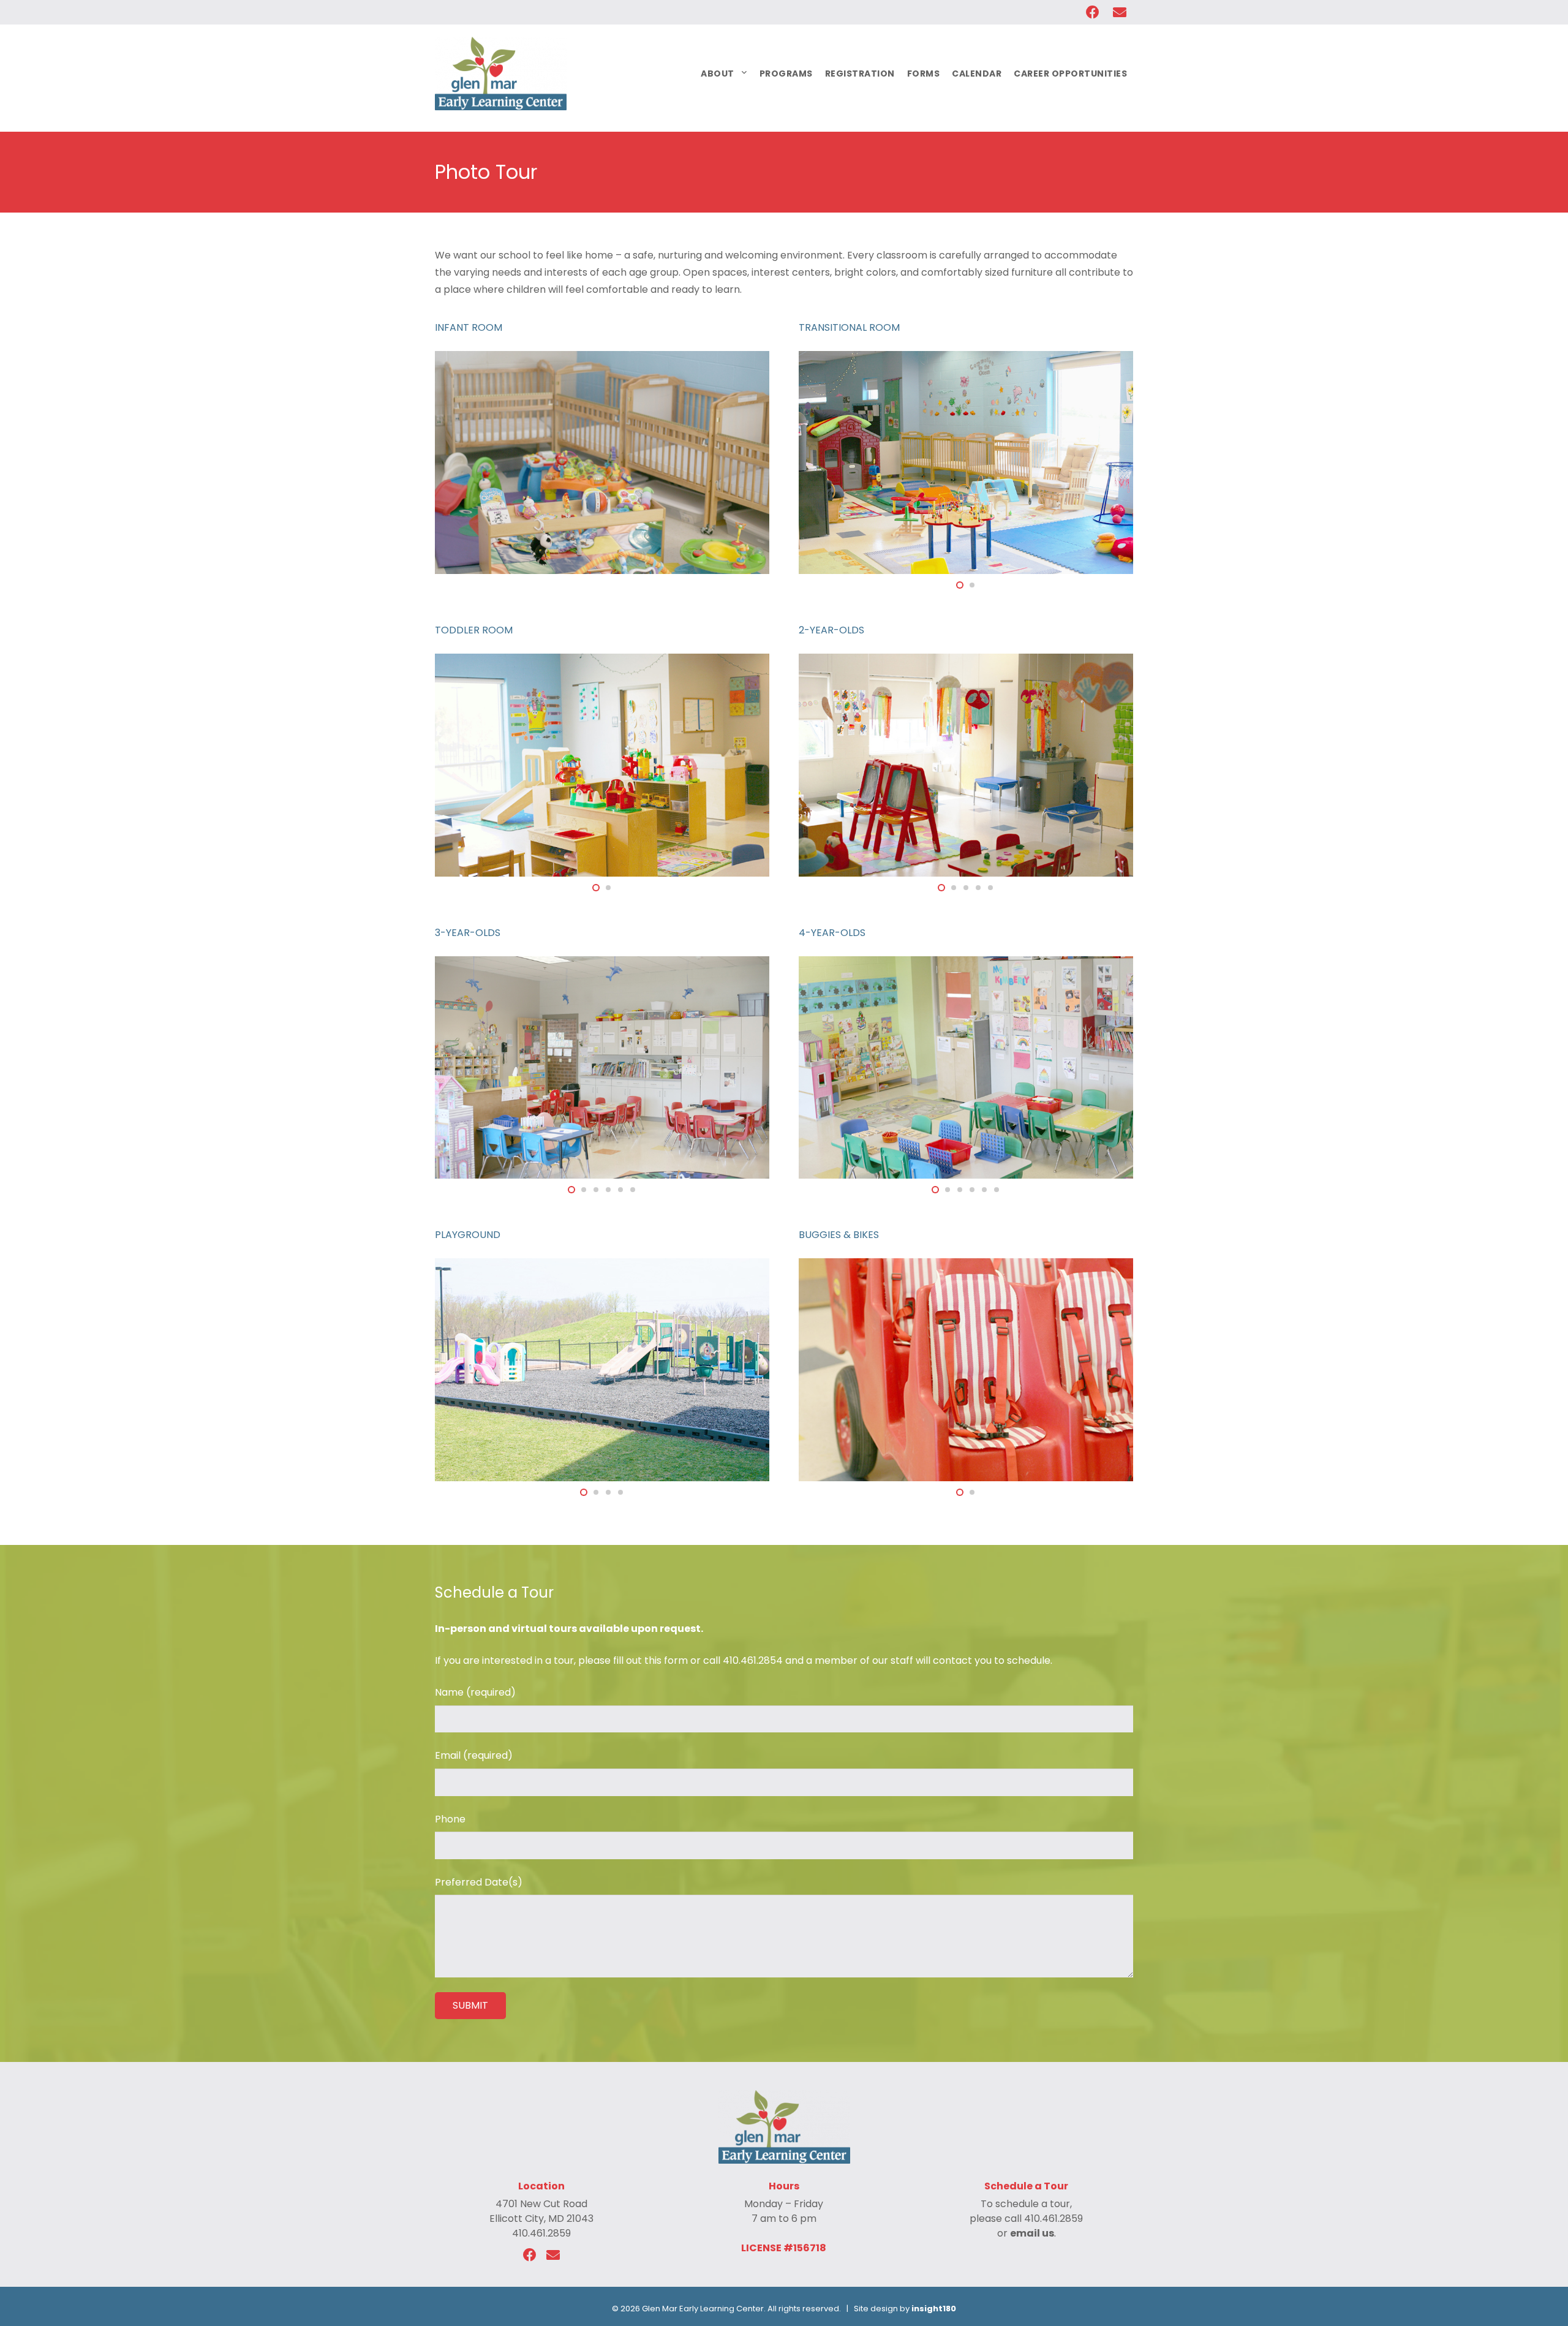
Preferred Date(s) (479, 1882)
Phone (450, 1819)
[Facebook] (530, 2255)
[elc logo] (501, 74)
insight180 (934, 2309)
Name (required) (475, 1692)
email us (1032, 2233)
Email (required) (474, 1755)
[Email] (553, 2255)
